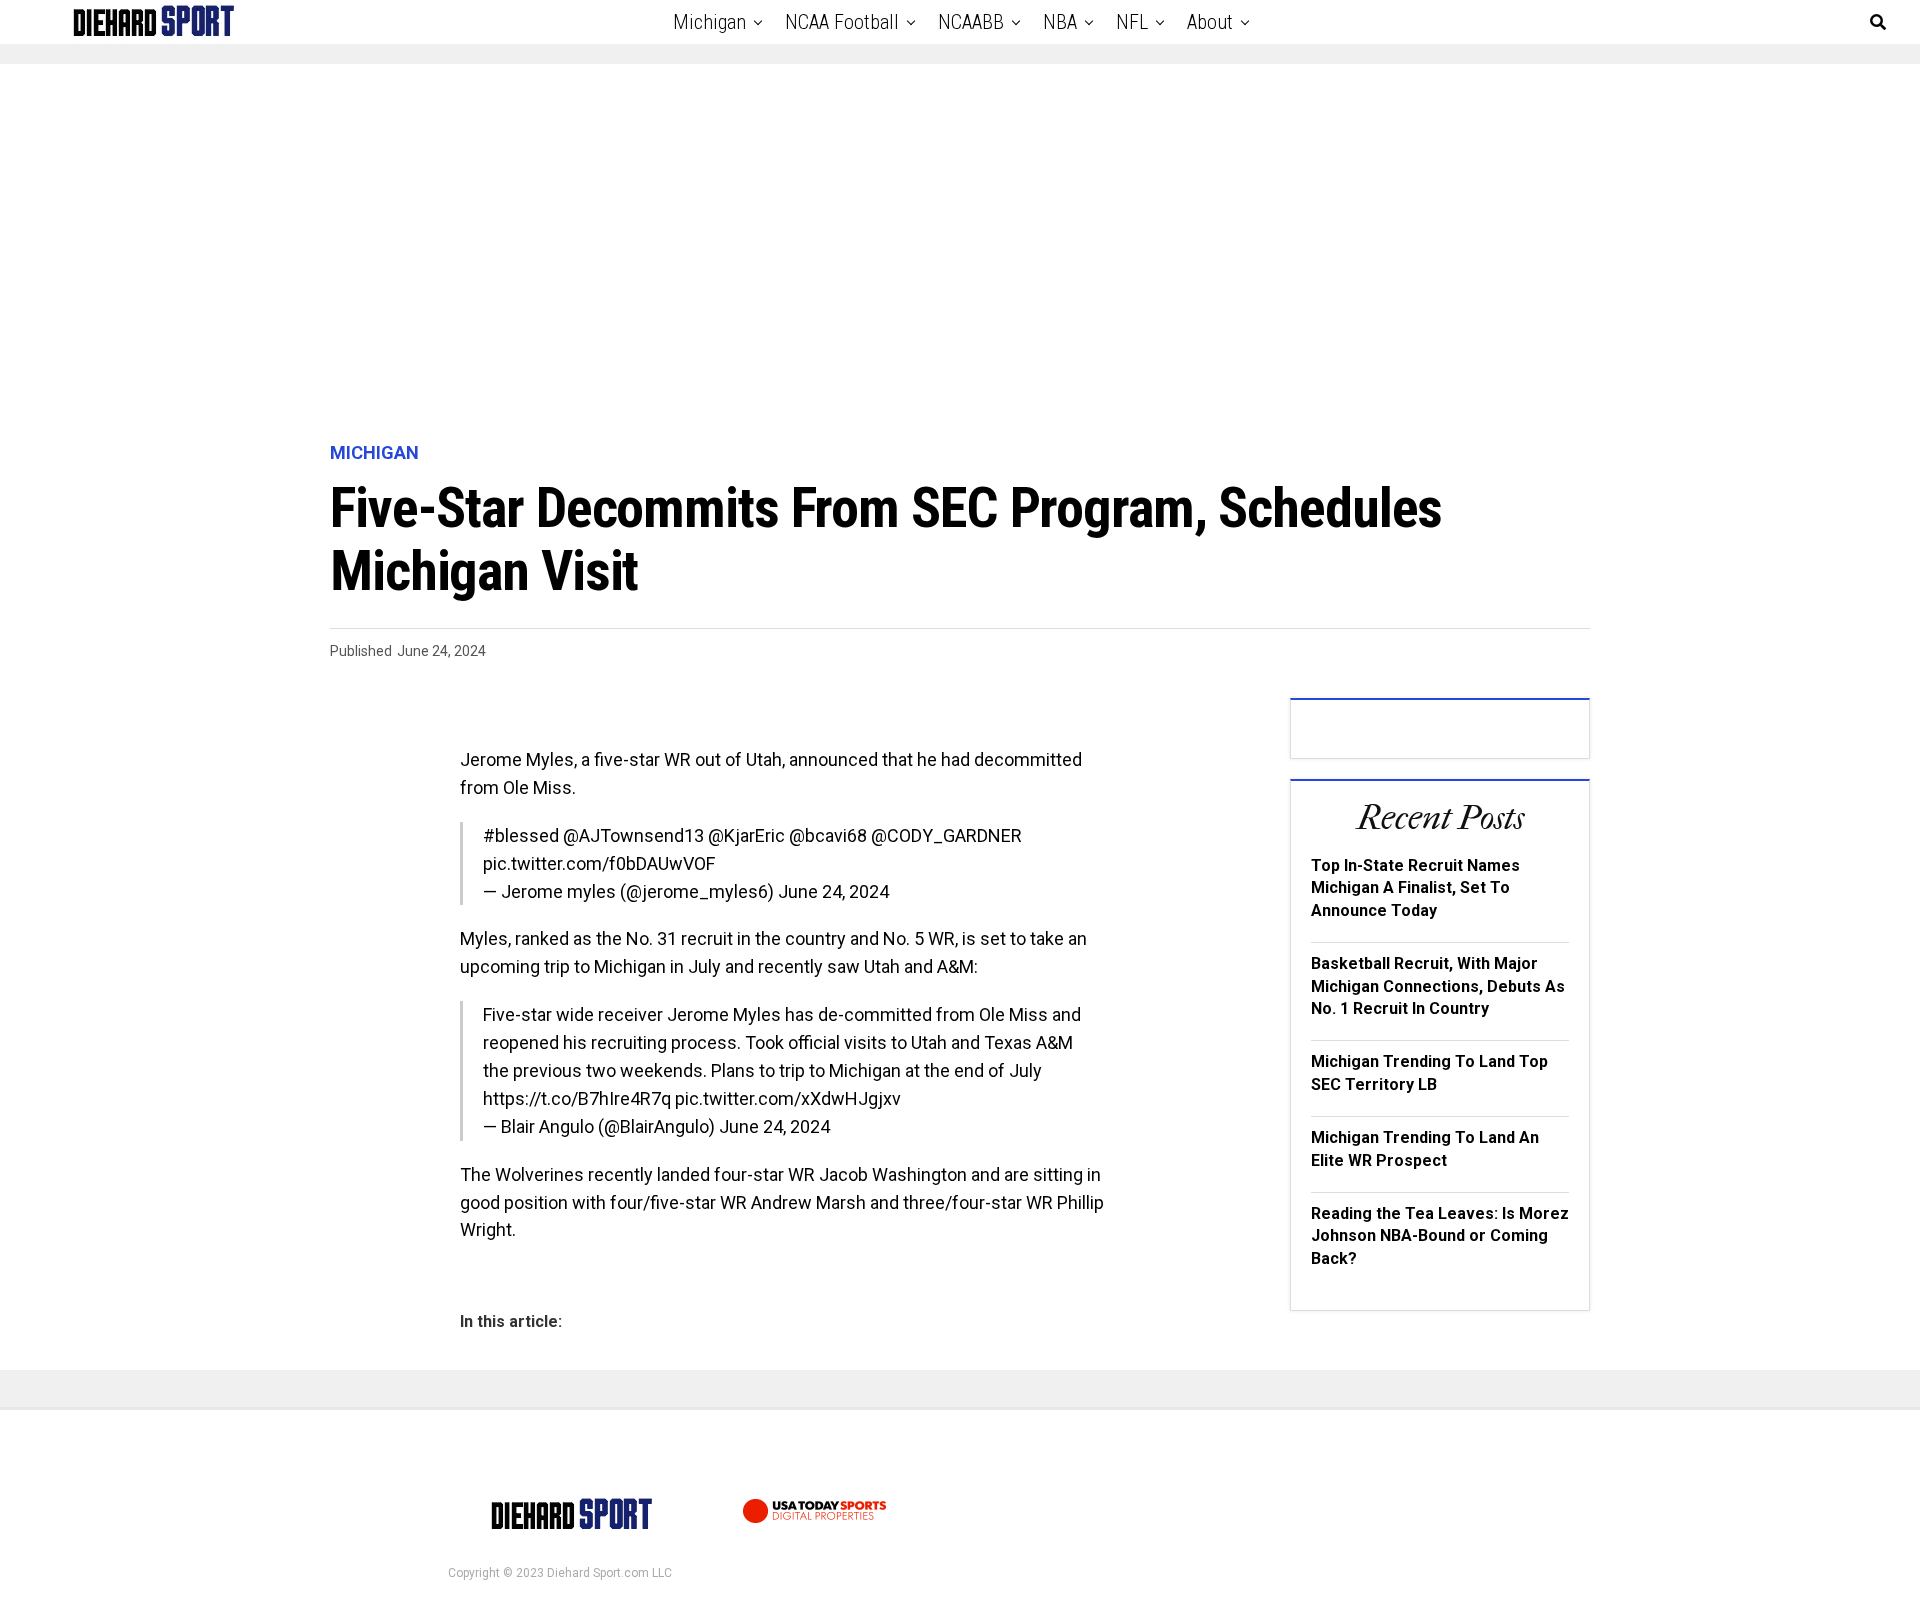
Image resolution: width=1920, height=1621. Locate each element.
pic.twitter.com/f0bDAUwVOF (599, 863)
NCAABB (971, 22)
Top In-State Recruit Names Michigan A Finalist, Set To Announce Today (1415, 888)
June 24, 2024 (833, 891)
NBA (1060, 22)
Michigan (709, 22)
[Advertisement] (960, 254)
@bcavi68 (828, 835)
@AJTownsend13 (633, 835)
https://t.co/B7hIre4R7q (577, 1098)
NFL (1132, 22)
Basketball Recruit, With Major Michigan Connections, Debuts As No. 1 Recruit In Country (1438, 986)
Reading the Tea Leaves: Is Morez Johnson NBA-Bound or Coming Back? (1440, 1236)
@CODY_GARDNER (946, 835)
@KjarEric (746, 835)
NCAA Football (842, 22)
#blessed (521, 835)
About (1210, 22)
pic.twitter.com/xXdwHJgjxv (788, 1098)
